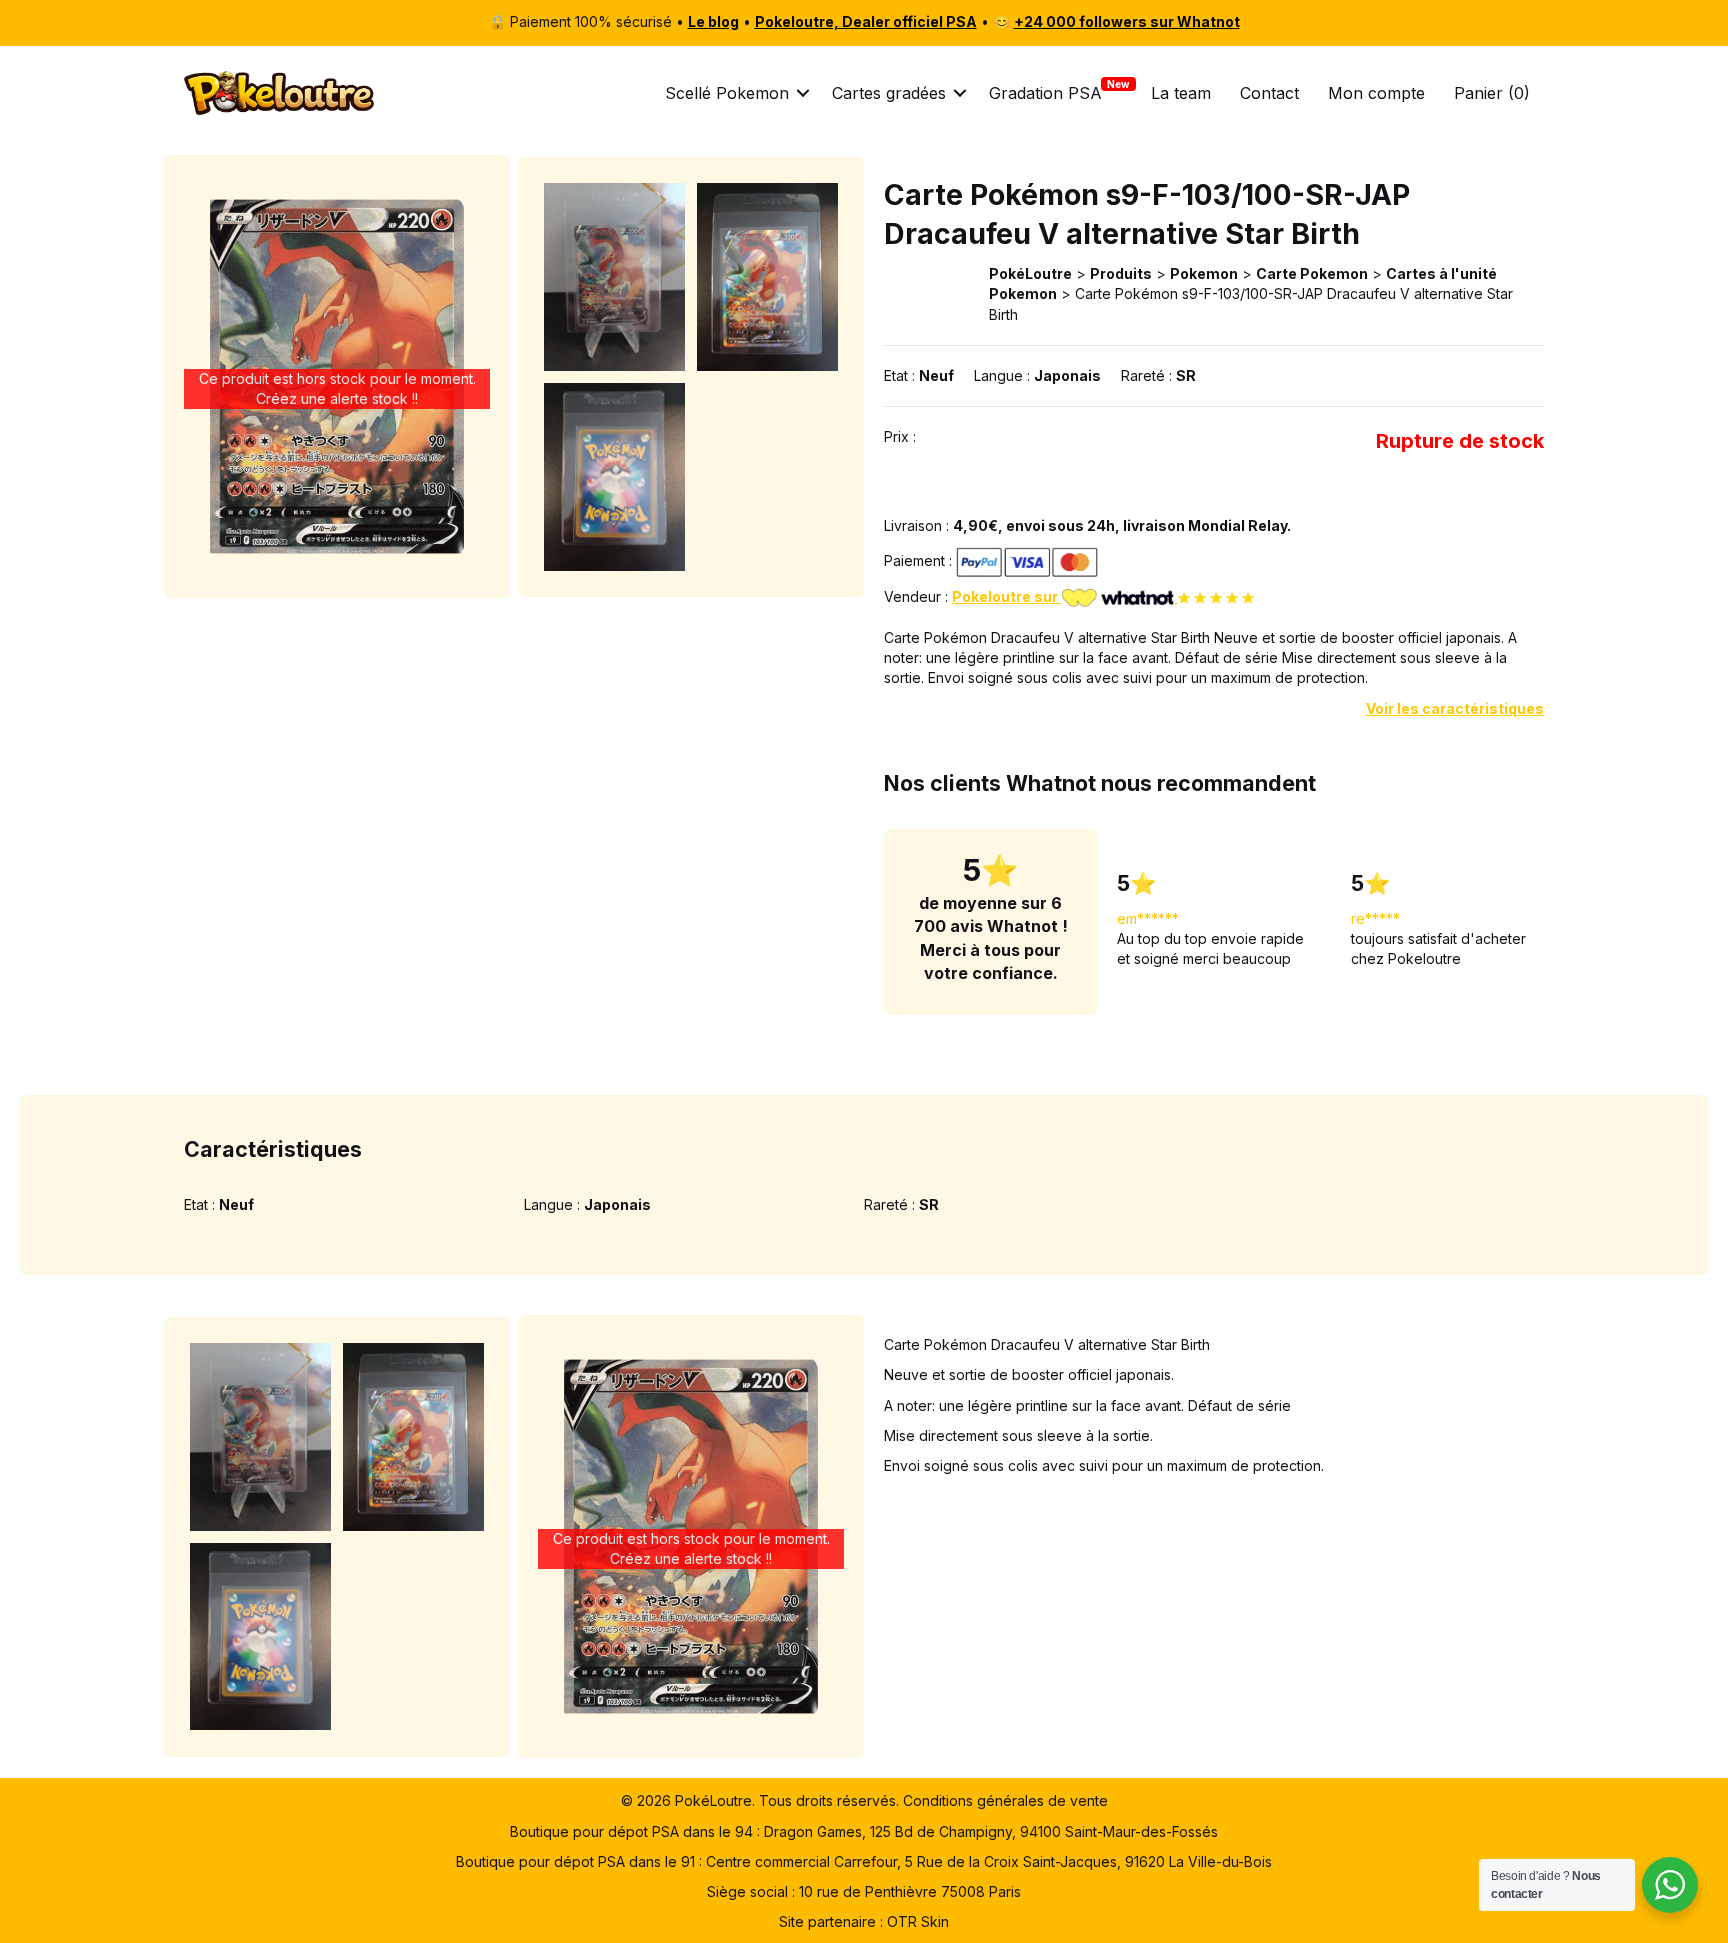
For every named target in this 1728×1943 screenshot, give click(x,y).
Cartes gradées (889, 93)
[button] (803, 93)
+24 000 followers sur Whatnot (1127, 21)
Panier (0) (1492, 93)
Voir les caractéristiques (1455, 708)
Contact (1269, 93)
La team (1181, 93)
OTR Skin (918, 1921)
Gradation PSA (1045, 93)
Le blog (713, 21)
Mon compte (1376, 93)
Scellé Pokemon (727, 93)
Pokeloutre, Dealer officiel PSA (866, 21)
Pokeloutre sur (1006, 596)
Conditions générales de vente (1005, 1800)
